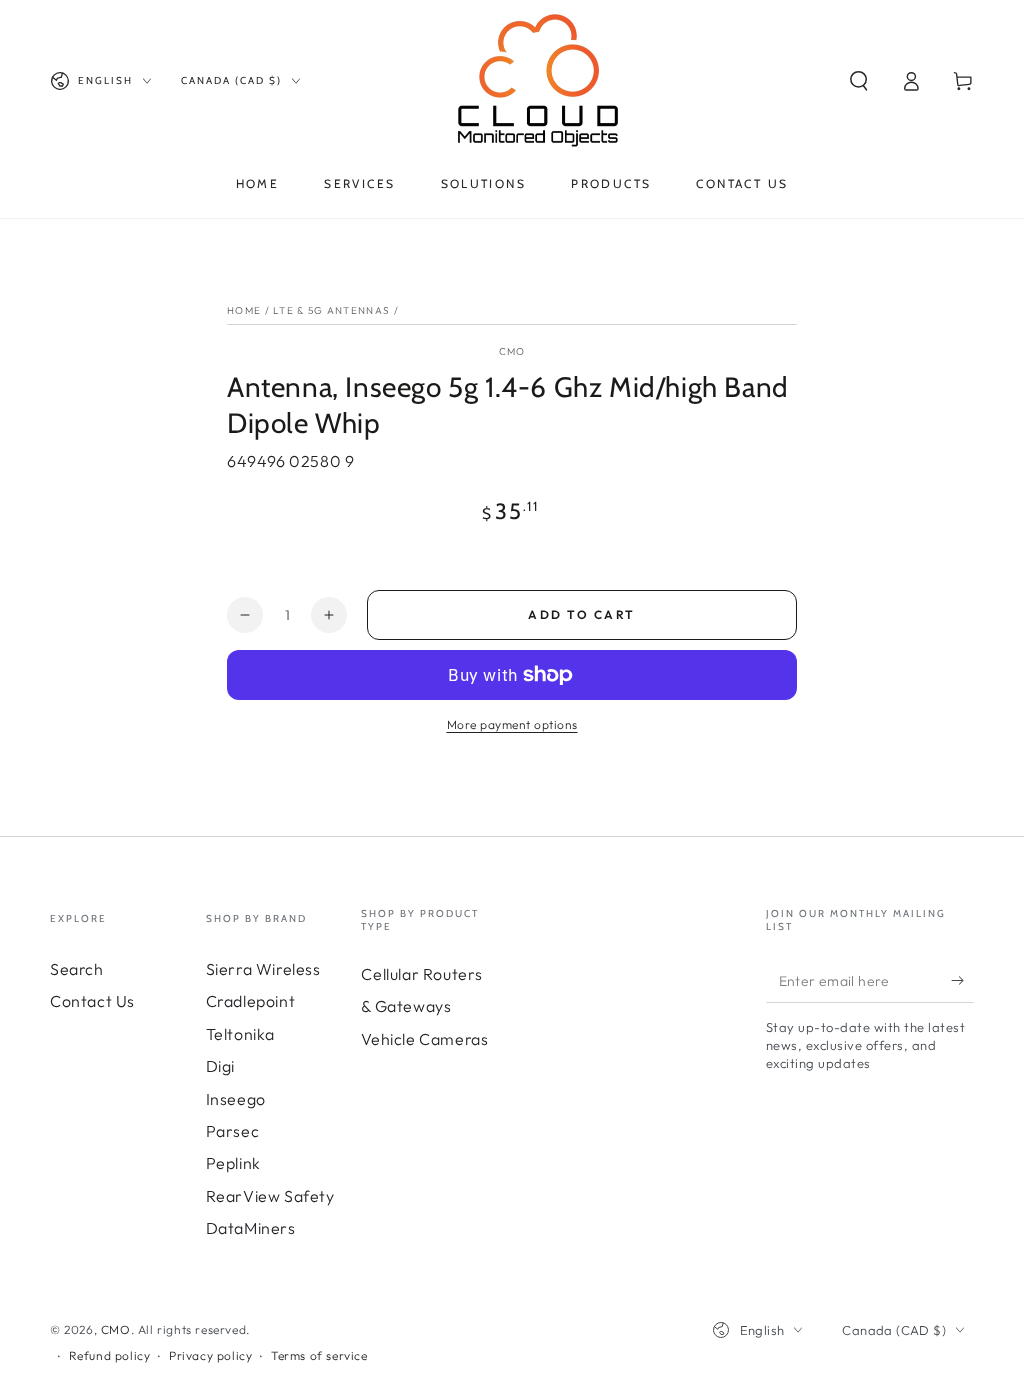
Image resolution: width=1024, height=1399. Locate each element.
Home (244, 310)
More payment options (512, 724)
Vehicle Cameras (424, 1039)
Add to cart (581, 614)
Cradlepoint (251, 1001)
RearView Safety (270, 1196)
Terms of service (319, 1355)
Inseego (236, 1099)
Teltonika (240, 1034)
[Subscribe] (962, 980)
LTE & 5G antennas (331, 310)
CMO (512, 351)
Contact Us (92, 1001)
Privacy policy (210, 1355)
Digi (220, 1066)
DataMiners (251, 1228)
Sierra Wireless (263, 969)
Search (77, 969)
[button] (859, 81)
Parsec (233, 1131)
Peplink (233, 1163)
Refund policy (110, 1355)
